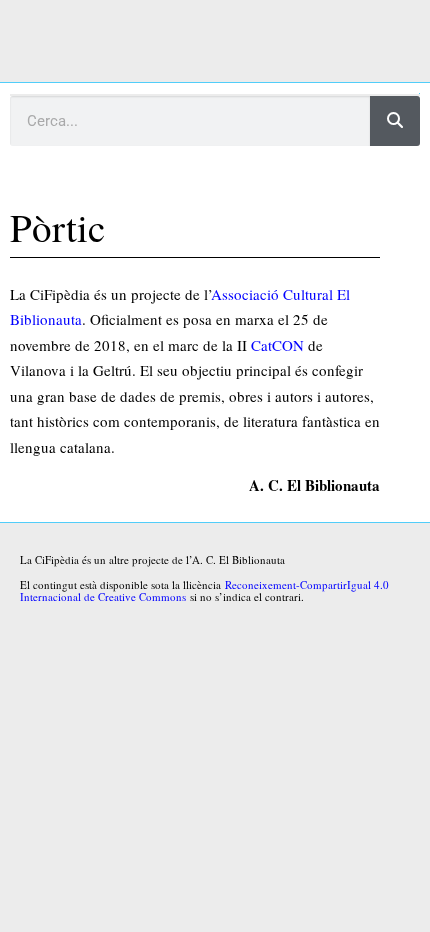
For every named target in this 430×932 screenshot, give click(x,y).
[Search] (395, 121)
